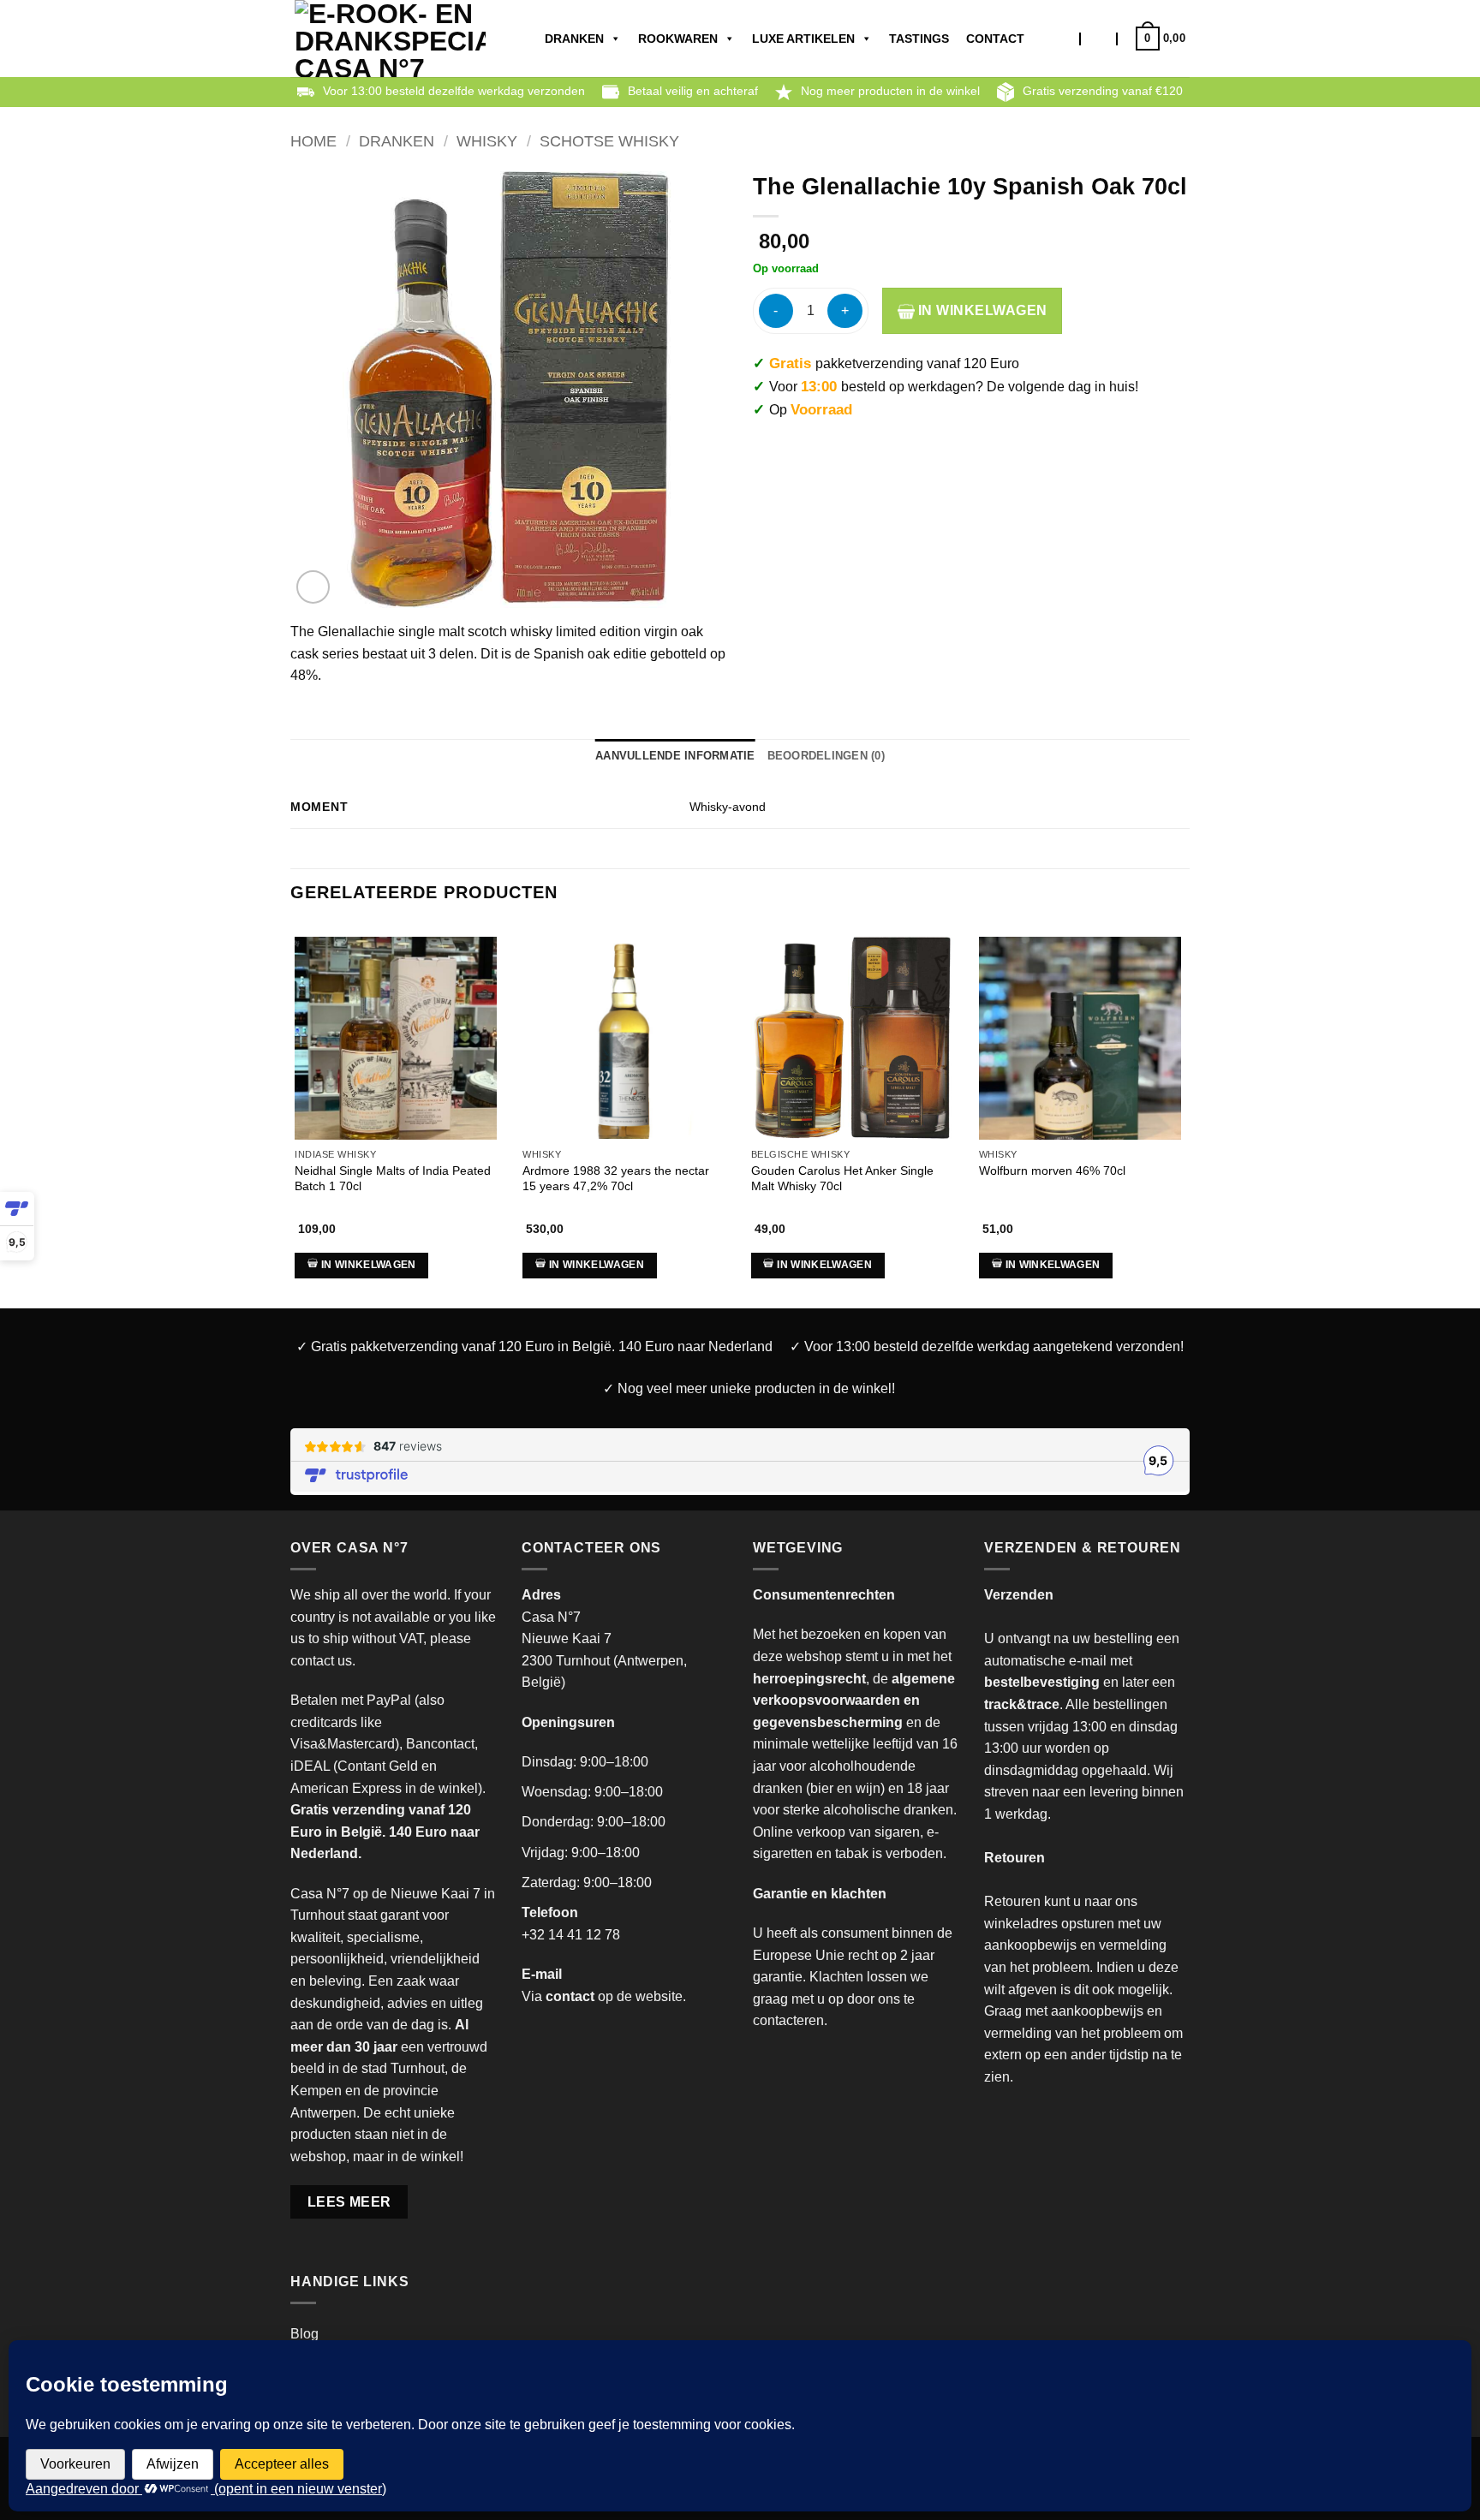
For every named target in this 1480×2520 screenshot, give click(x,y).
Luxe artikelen (803, 39)
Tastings (919, 39)
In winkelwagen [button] (369, 1265)
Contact (995, 39)
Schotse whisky (609, 141)
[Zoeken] (1064, 39)
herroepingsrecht (809, 1679)
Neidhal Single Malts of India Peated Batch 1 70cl (393, 1179)
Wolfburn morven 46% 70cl (1052, 1171)
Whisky (487, 141)
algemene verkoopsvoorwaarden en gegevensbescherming (854, 1701)
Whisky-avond (728, 807)
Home (313, 141)
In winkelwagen (981, 310)
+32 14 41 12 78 (571, 1935)
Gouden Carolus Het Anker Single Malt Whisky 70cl (842, 1179)
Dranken (574, 39)
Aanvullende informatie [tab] (675, 756)
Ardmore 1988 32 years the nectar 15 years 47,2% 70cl (616, 1179)
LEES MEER (349, 2202)
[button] (1099, 39)
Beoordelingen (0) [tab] (826, 756)
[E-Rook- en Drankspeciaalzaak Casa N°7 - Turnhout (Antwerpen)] (390, 39)
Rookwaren (678, 39)
